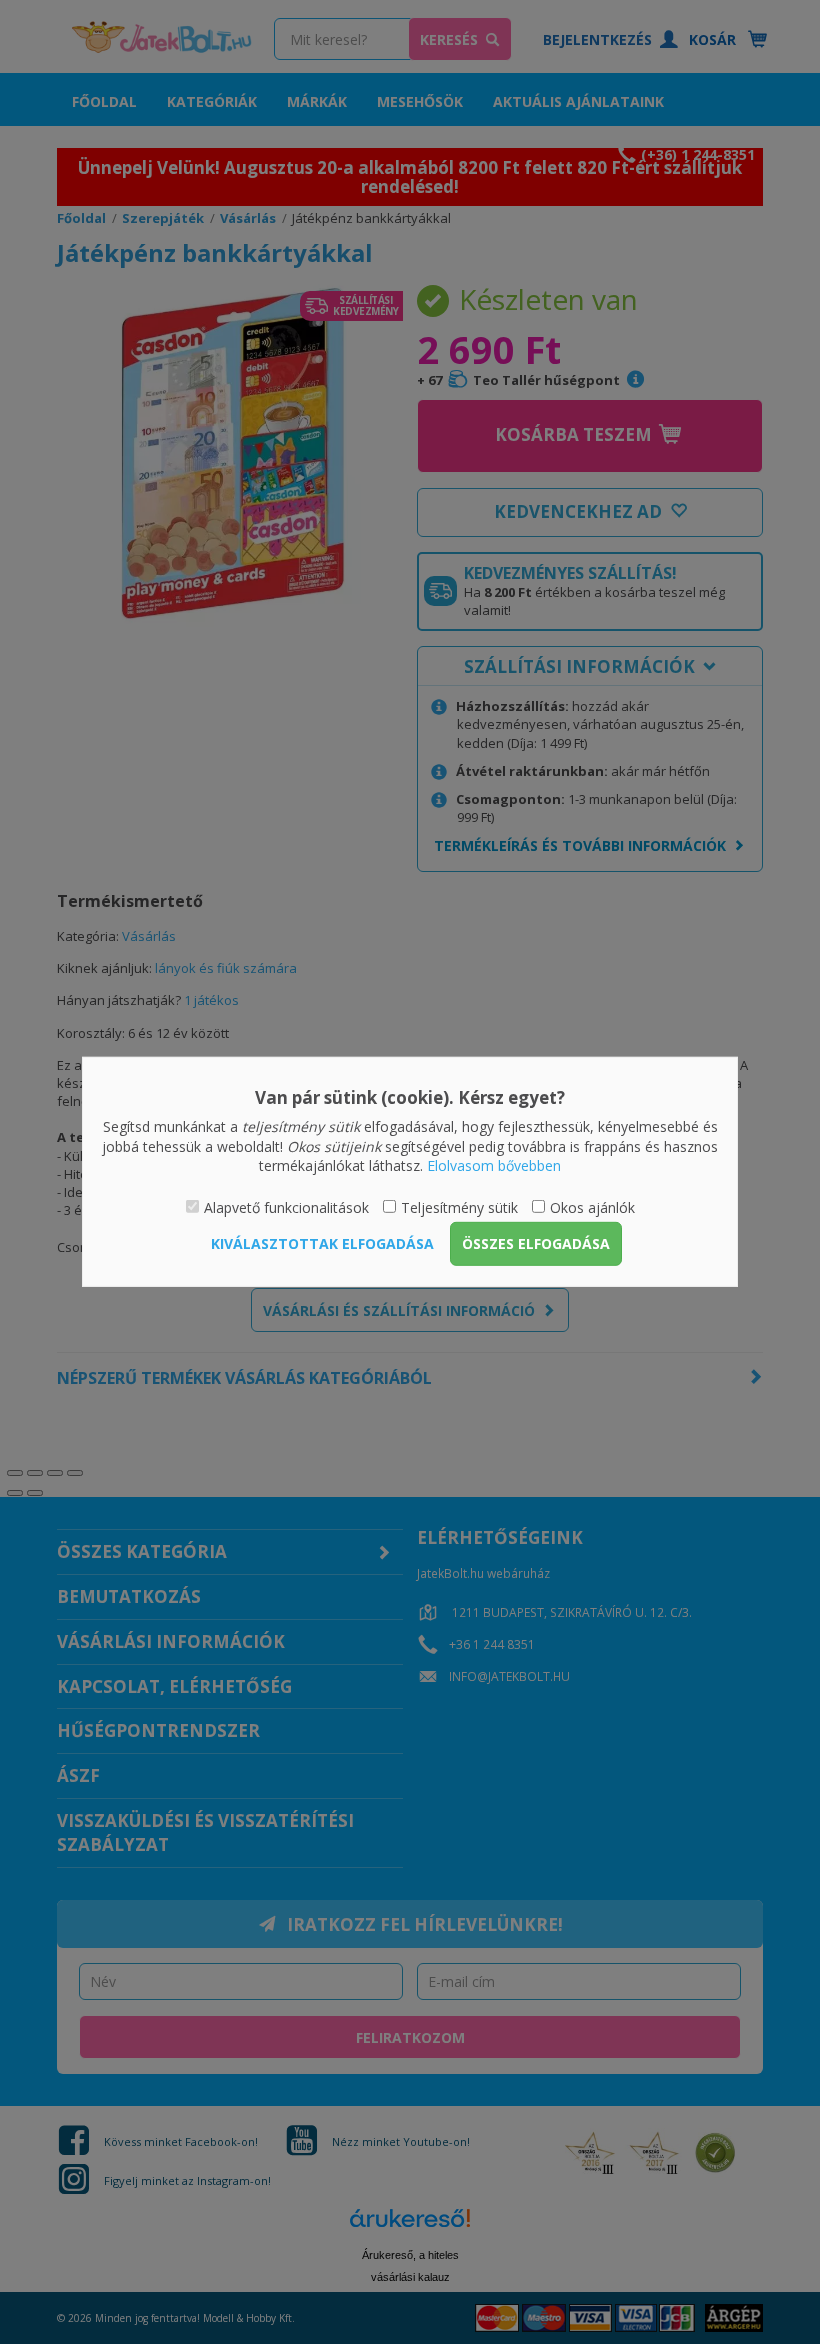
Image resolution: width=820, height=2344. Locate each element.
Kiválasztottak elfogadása (322, 1243)
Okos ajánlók (592, 1207)
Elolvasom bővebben (494, 1165)
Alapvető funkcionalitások (286, 1207)
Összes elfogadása (536, 1243)
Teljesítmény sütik (459, 1207)
